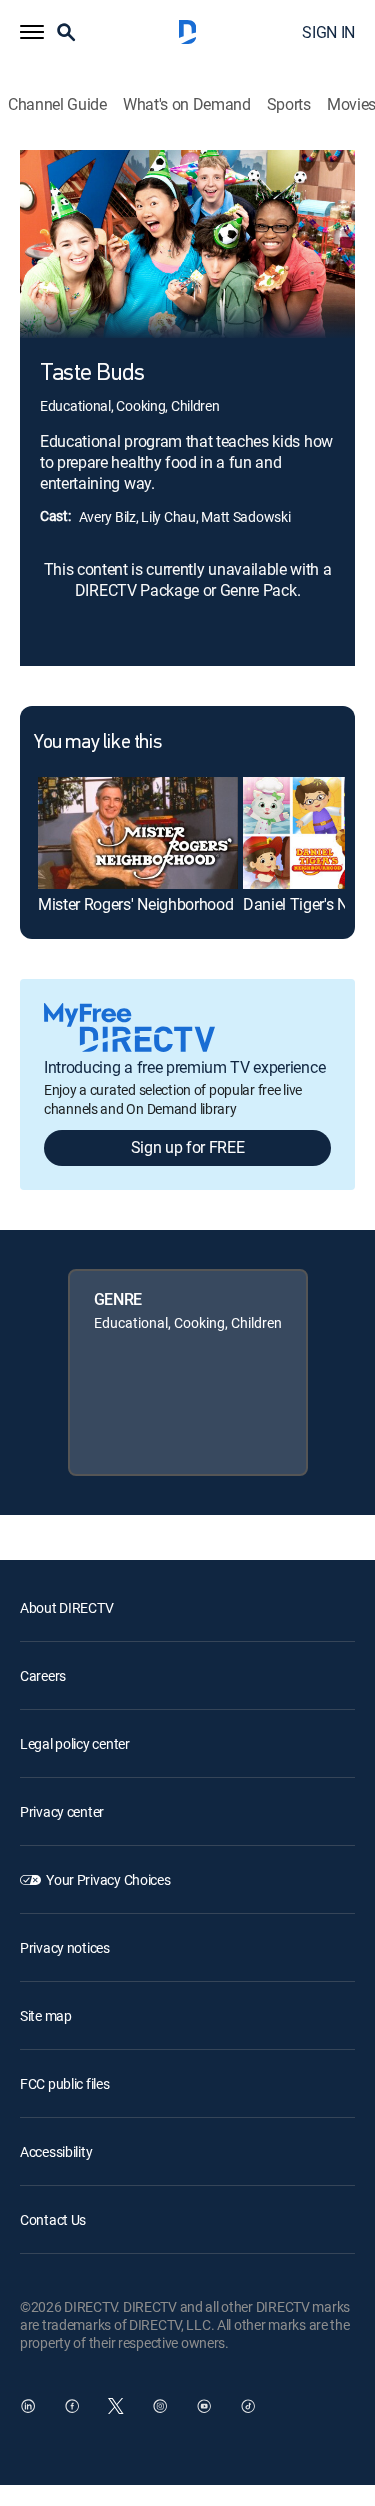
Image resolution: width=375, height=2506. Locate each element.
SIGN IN (328, 32)
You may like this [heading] (97, 743)
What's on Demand (187, 104)
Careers (43, 1675)
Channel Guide (57, 104)
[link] (138, 833)
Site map (46, 2015)
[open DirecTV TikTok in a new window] (248, 2406)
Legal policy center (75, 1743)
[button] (32, 32)
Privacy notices (65, 1947)
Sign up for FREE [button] (188, 1147)
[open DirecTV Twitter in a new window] (116, 2406)
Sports (289, 104)
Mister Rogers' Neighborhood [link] (135, 904)
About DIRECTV (66, 1607)
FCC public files (65, 2083)
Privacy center (62, 1811)
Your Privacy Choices (108, 1879)
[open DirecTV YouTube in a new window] (204, 2406)
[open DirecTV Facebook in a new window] (72, 2406)
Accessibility (56, 2151)
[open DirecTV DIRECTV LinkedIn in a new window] (28, 2406)
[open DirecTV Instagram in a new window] (160, 2406)
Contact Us (53, 2219)
